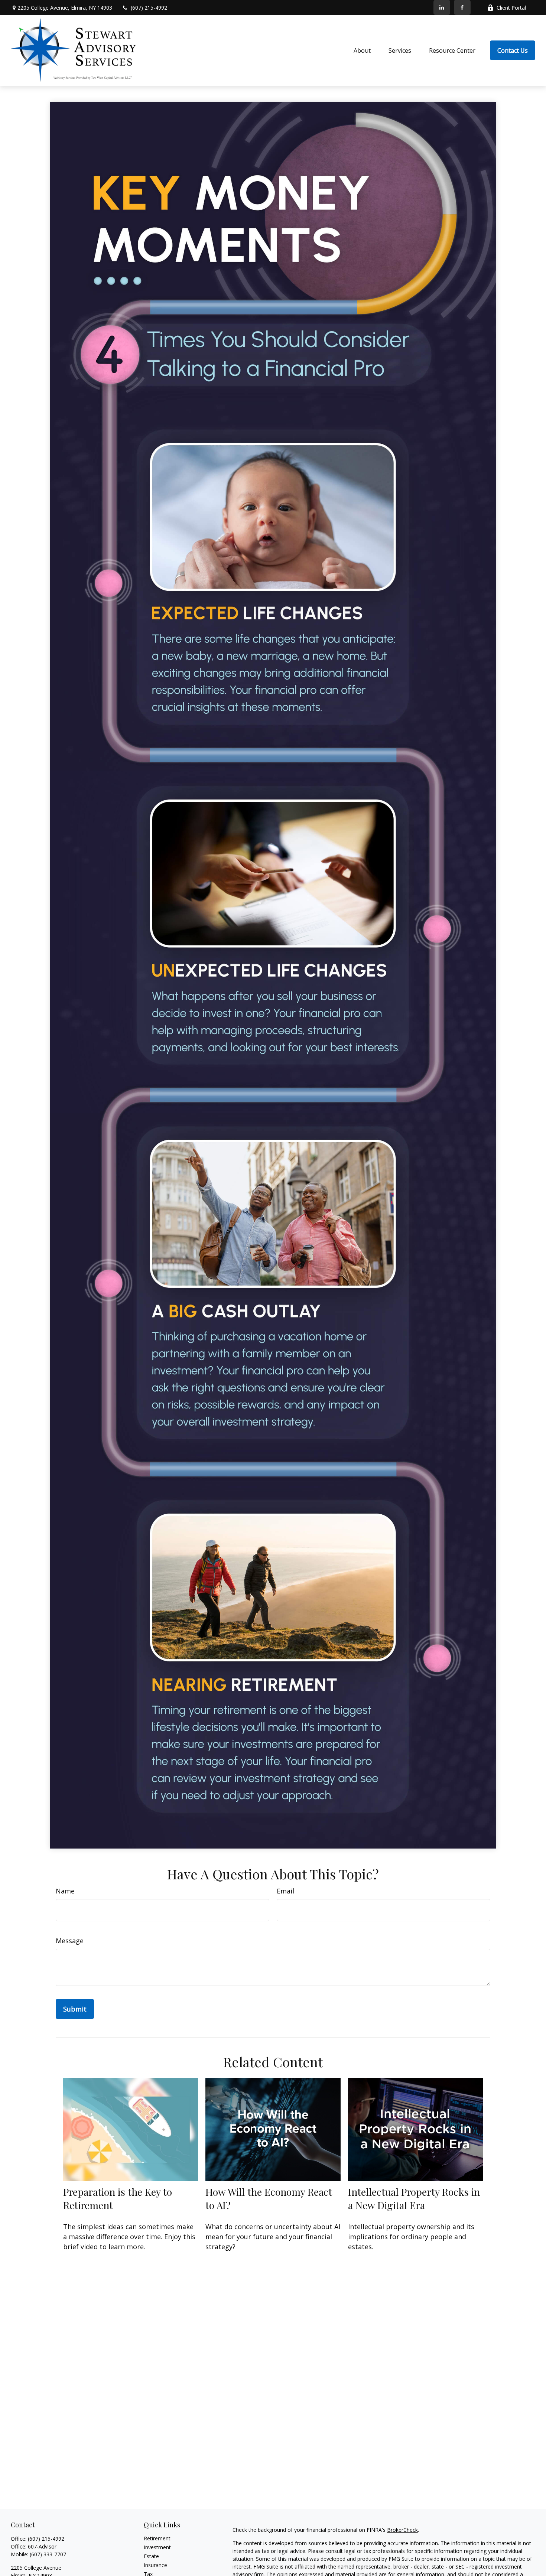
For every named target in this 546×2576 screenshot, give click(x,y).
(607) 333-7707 (48, 2554)
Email (285, 1891)
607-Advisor (42, 2546)
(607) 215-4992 (149, 8)
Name (65, 1891)
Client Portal (511, 8)
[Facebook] (462, 7)
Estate (151, 2556)
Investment (157, 2547)
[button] (362, 51)
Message (70, 1941)
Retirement (157, 2538)
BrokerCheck (402, 2530)
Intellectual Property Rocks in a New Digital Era (414, 2198)
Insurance (155, 2565)
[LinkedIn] (442, 7)
